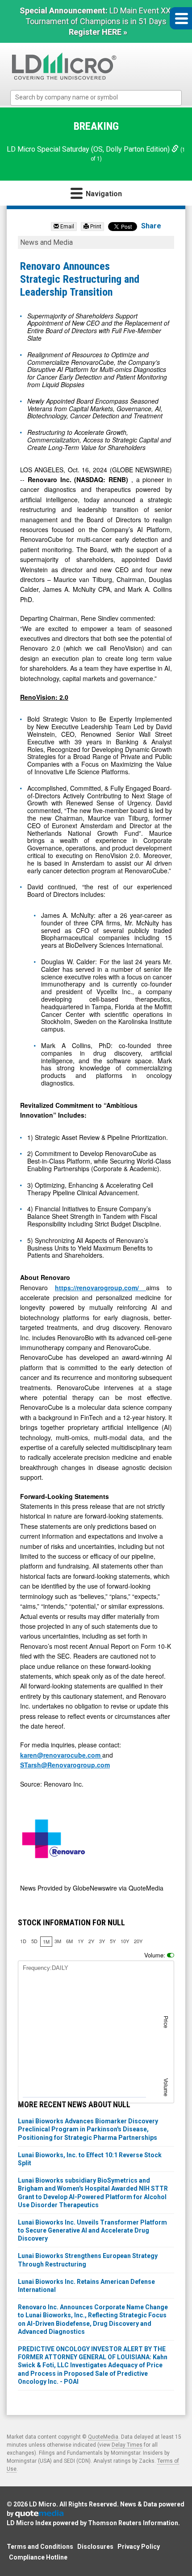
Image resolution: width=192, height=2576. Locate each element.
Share (151, 226)
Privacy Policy (139, 2547)
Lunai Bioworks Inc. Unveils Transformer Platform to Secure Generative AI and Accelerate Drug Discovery (92, 2230)
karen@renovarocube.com (61, 1755)
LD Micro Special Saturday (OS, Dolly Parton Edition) (89, 149)
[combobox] (96, 98)
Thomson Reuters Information (133, 2523)
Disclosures (95, 2547)
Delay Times (127, 2445)
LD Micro (43, 2504)
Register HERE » (98, 32)
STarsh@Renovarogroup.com (65, 1765)
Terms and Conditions (40, 2547)
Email (67, 227)
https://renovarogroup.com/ (100, 1288)
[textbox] (100, 97)
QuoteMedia (103, 2437)
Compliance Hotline (38, 2557)
